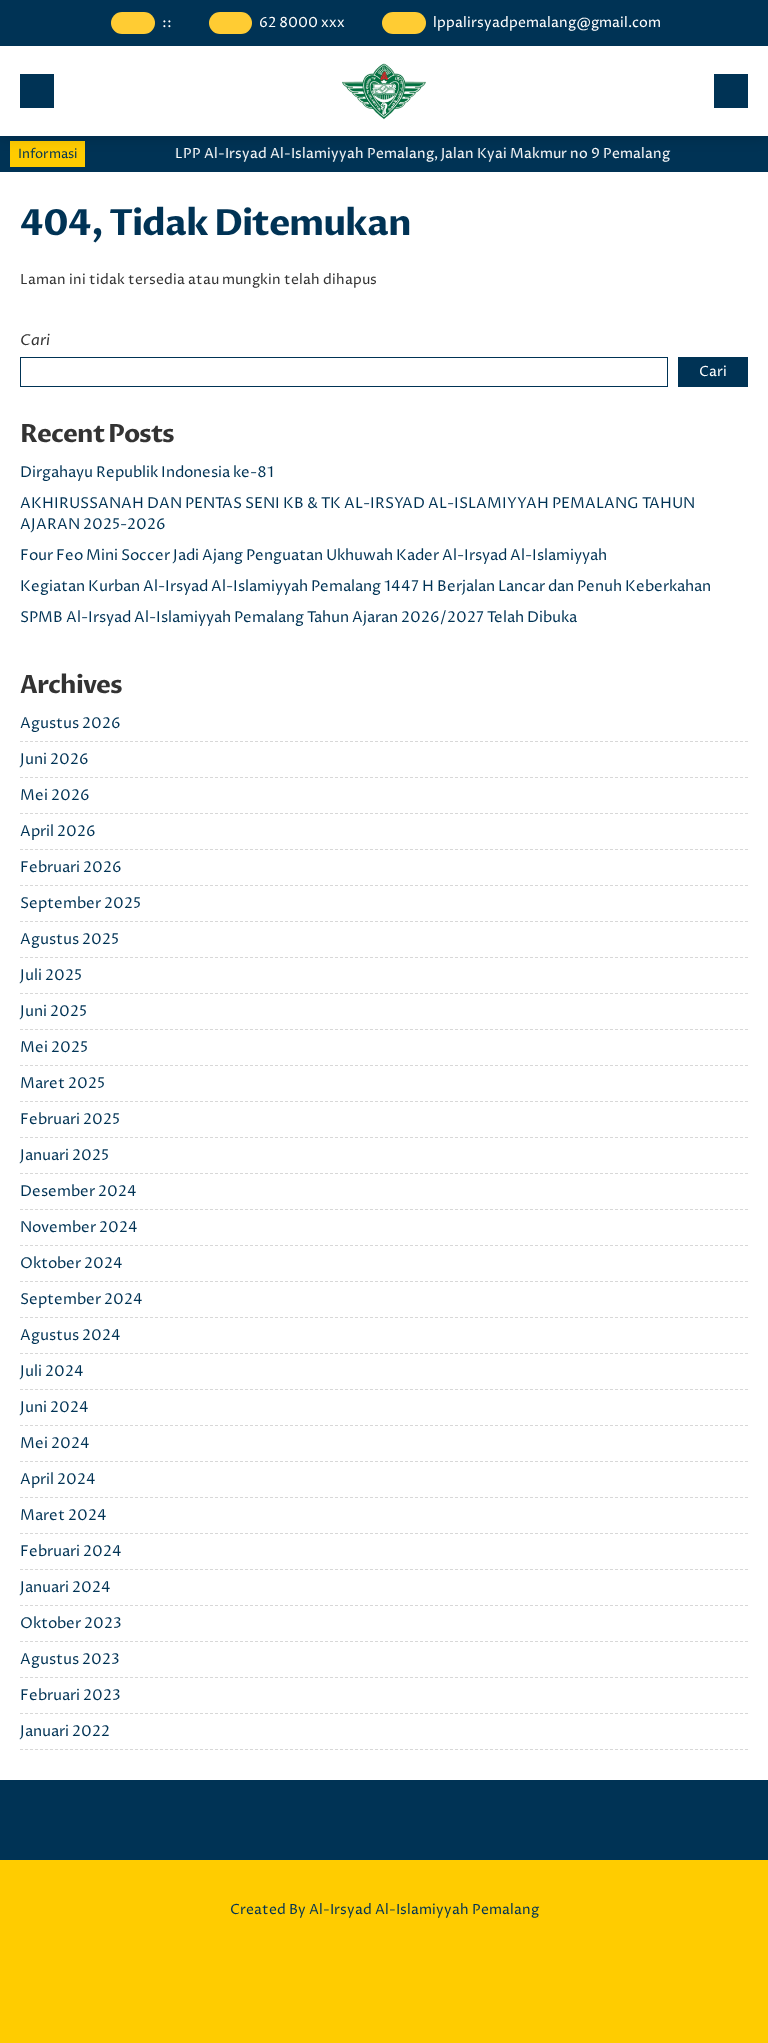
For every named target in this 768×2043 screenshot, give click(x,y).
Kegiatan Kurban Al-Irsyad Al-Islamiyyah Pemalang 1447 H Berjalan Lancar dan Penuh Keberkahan (365, 586)
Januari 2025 (64, 1155)
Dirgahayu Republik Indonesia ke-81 (147, 472)
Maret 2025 (62, 1083)
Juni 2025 (53, 1011)
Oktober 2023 (71, 1623)
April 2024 (58, 1479)
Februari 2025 (70, 1119)
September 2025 (80, 903)
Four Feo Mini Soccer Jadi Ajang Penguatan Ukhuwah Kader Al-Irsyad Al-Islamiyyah (313, 555)
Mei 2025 (54, 1047)
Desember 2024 (78, 1191)
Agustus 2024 (70, 1335)
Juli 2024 (52, 1371)
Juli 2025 (51, 975)
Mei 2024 (55, 1443)
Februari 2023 (70, 1695)
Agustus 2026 (70, 723)
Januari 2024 (65, 1587)
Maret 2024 (63, 1515)
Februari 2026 (71, 867)
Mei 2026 (55, 795)
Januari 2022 (65, 1731)
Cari (35, 340)
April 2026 (58, 831)
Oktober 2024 (71, 1263)
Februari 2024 (71, 1551)
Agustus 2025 (69, 939)
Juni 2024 (54, 1407)
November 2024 (79, 1227)
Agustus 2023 (70, 1659)
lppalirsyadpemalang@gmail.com (547, 22)
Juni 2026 (54, 759)
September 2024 (81, 1299)
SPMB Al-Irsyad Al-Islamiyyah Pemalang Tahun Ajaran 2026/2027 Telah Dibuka (298, 617)
